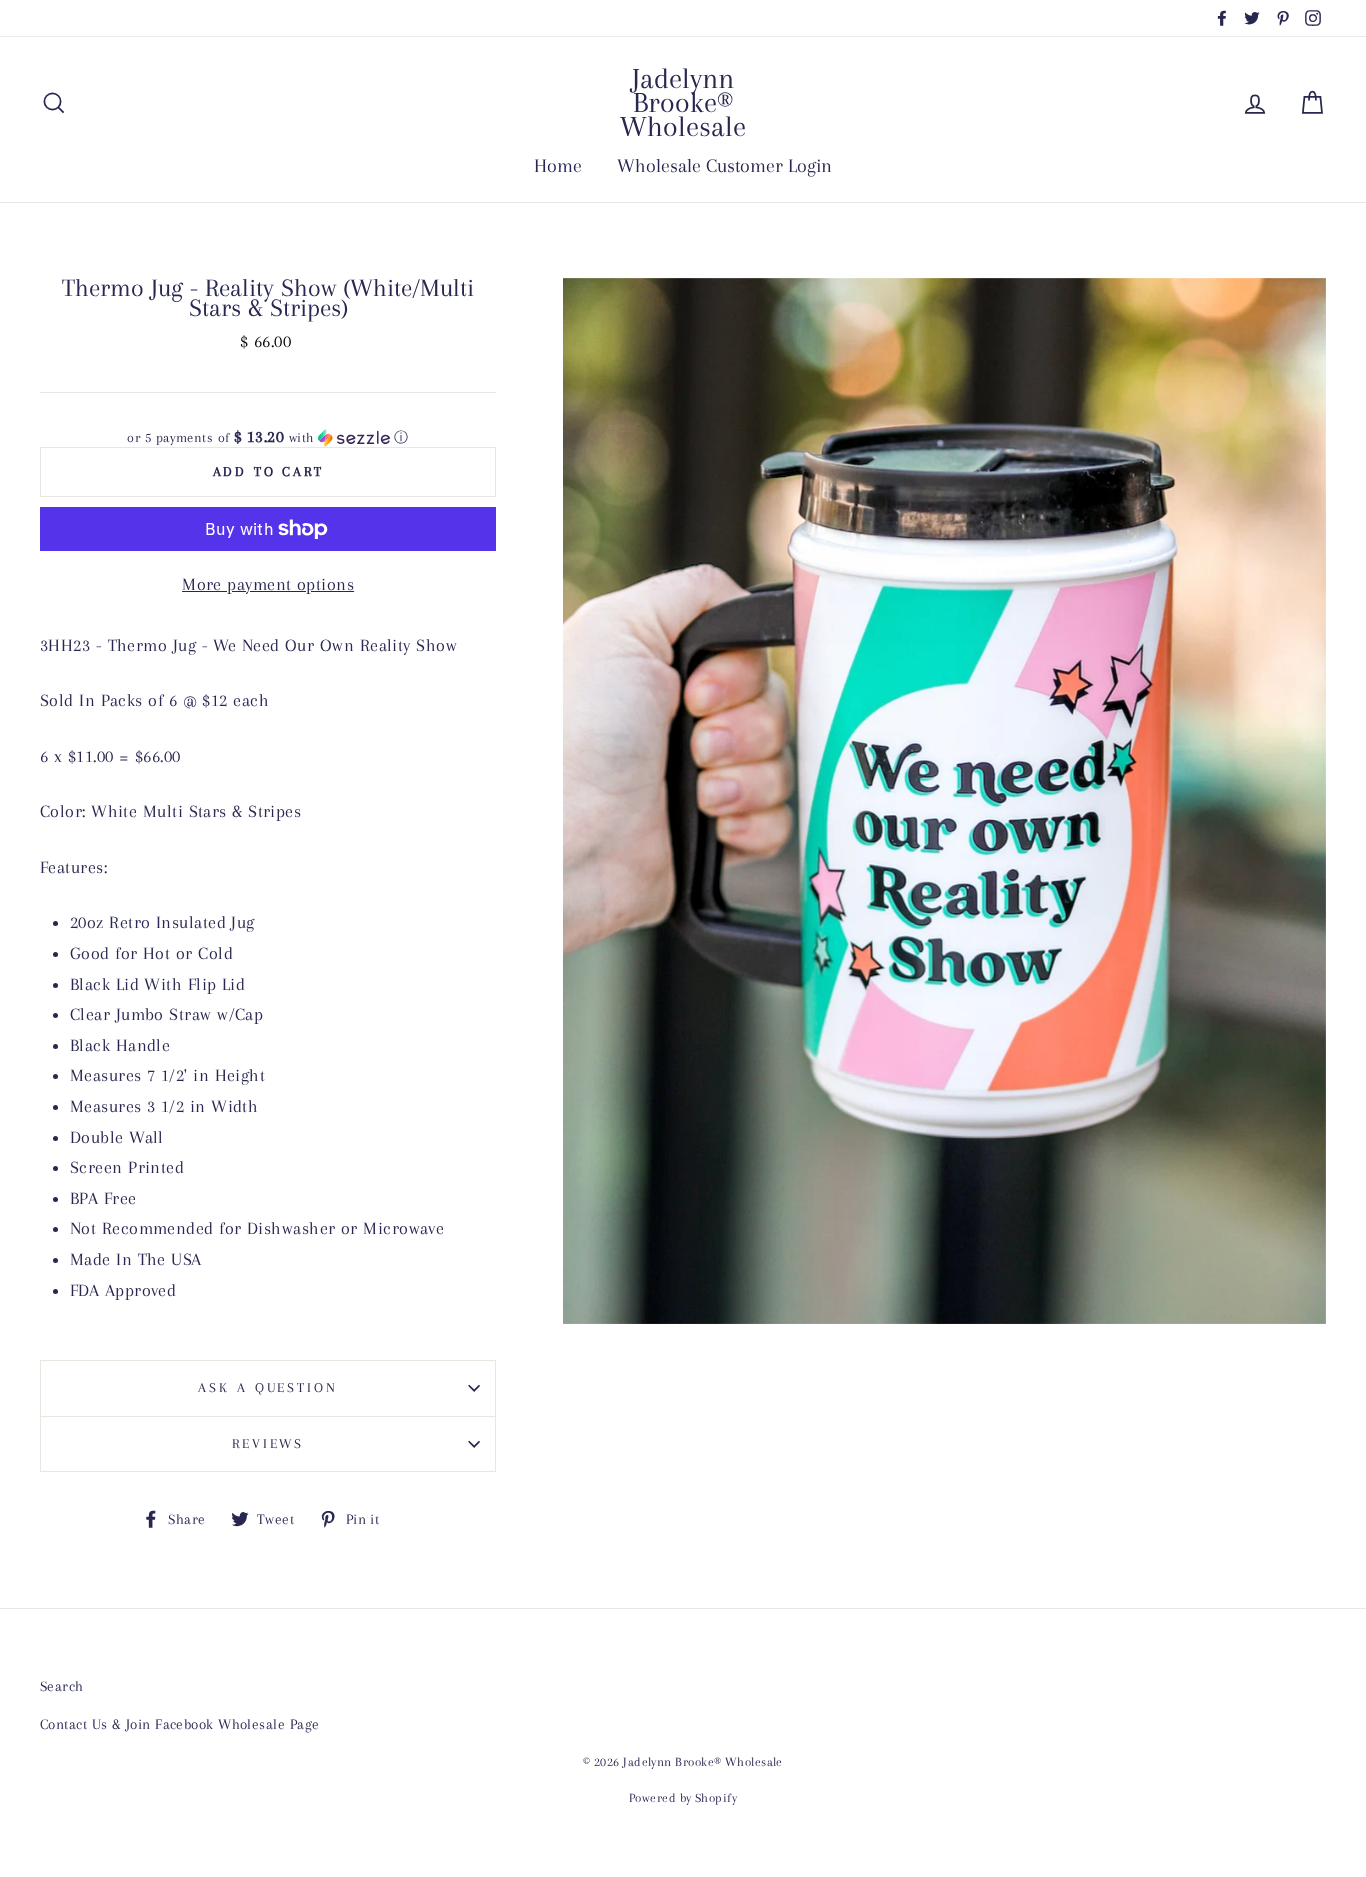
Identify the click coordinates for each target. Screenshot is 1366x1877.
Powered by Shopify (683, 1798)
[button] (268, 437)
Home (558, 166)
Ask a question (267, 1387)
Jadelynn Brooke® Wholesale (683, 102)
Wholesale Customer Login (724, 166)
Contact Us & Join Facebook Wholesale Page (179, 1724)
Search (62, 1686)
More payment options (268, 584)
